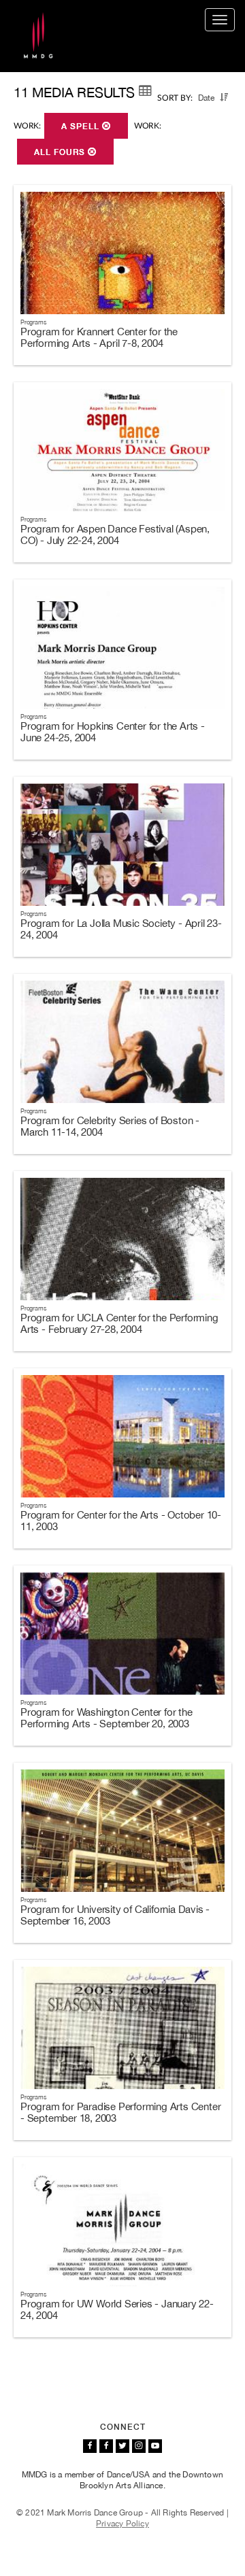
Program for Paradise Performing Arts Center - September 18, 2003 (120, 2112)
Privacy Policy (122, 2524)
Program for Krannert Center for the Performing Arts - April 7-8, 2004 (99, 337)
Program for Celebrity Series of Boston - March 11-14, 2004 (110, 1126)
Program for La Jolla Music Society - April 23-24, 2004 (121, 929)
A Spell (82, 126)
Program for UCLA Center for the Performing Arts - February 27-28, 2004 (119, 1323)
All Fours (61, 152)
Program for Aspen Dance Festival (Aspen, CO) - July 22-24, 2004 (115, 535)
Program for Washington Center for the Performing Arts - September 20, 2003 (107, 1718)
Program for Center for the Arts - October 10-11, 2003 (121, 1521)
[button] (224, 97)
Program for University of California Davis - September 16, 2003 (115, 1915)
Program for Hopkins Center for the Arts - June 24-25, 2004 (113, 732)
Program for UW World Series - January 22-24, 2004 (117, 2309)
